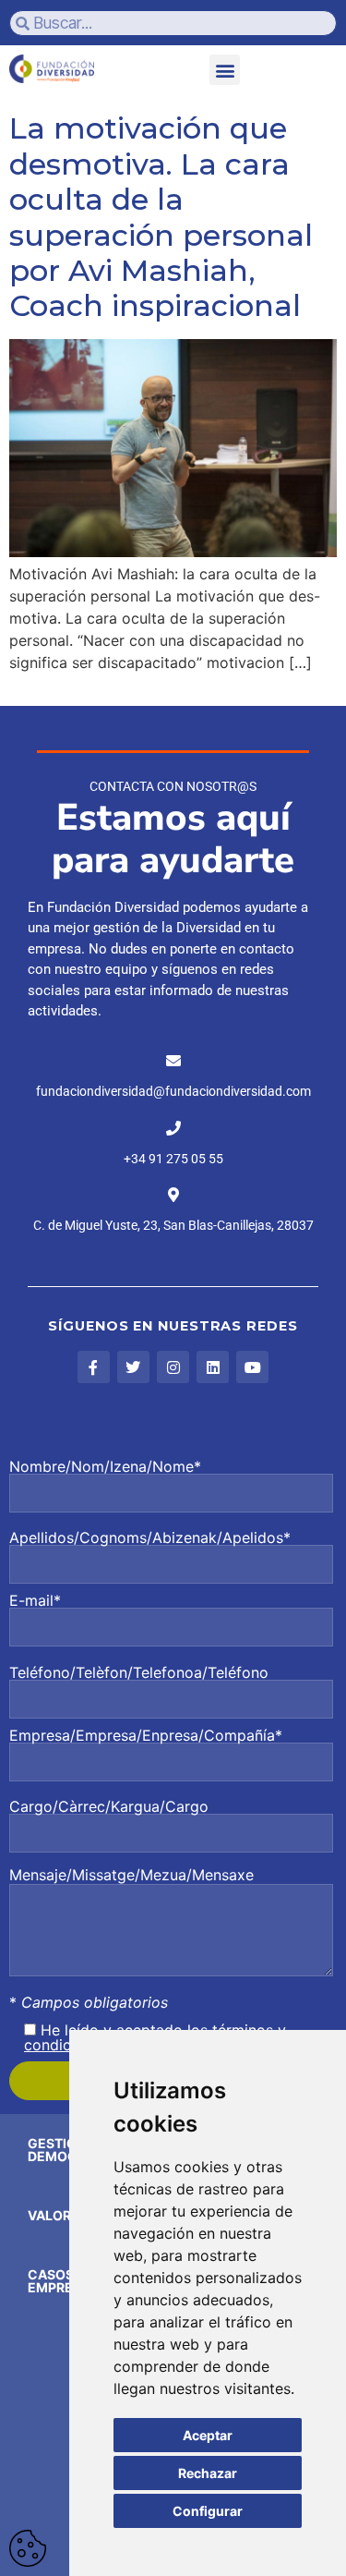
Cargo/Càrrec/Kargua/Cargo (109, 1807)
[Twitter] (133, 1367)
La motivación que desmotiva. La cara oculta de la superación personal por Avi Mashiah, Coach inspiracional (161, 217)
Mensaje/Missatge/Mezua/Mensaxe (131, 1875)
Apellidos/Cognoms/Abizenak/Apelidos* (150, 1538)
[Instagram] (173, 1367)
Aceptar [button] (208, 2435)
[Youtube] (252, 1367)
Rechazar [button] (208, 2473)
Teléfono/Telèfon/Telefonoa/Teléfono (139, 1673)
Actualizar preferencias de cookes (28, 2548)
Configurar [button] (208, 2511)
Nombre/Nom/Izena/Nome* (105, 1467)
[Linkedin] (213, 1367)
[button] (225, 70)
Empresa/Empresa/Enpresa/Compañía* (146, 1736)
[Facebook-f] (94, 1367)
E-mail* (35, 1601)
